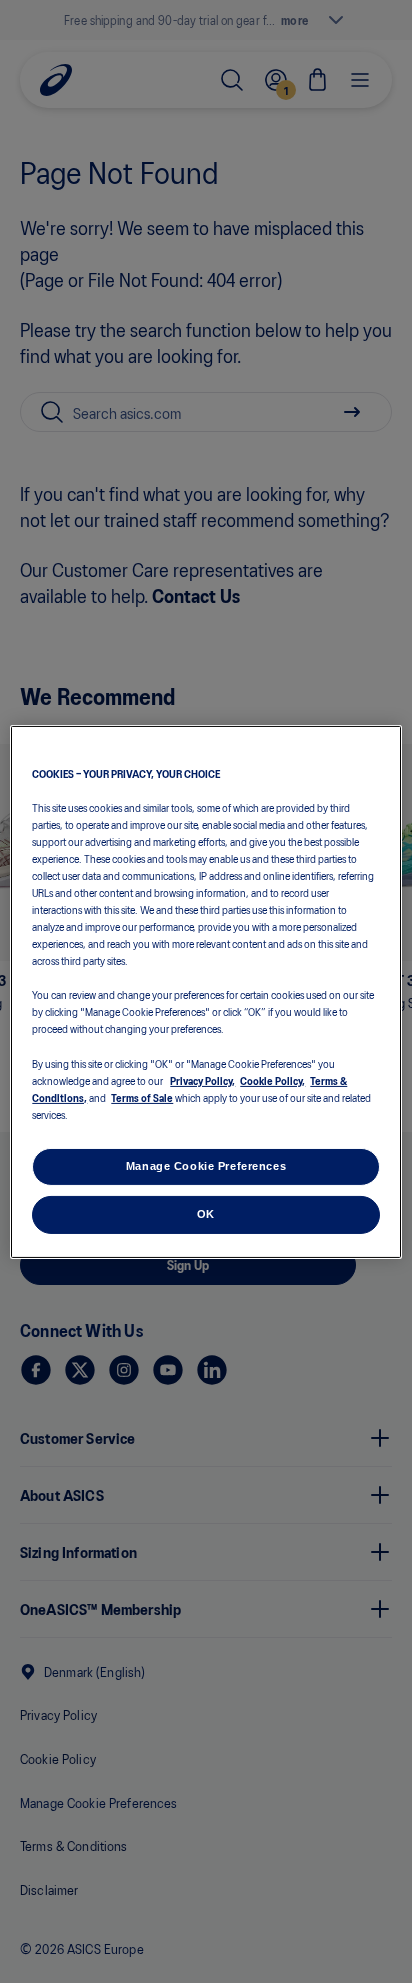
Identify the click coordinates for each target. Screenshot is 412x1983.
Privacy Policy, (202, 1080)
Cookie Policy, (272, 1080)
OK (206, 1214)
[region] (205, 991)
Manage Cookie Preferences (206, 1166)
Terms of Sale (142, 1097)
